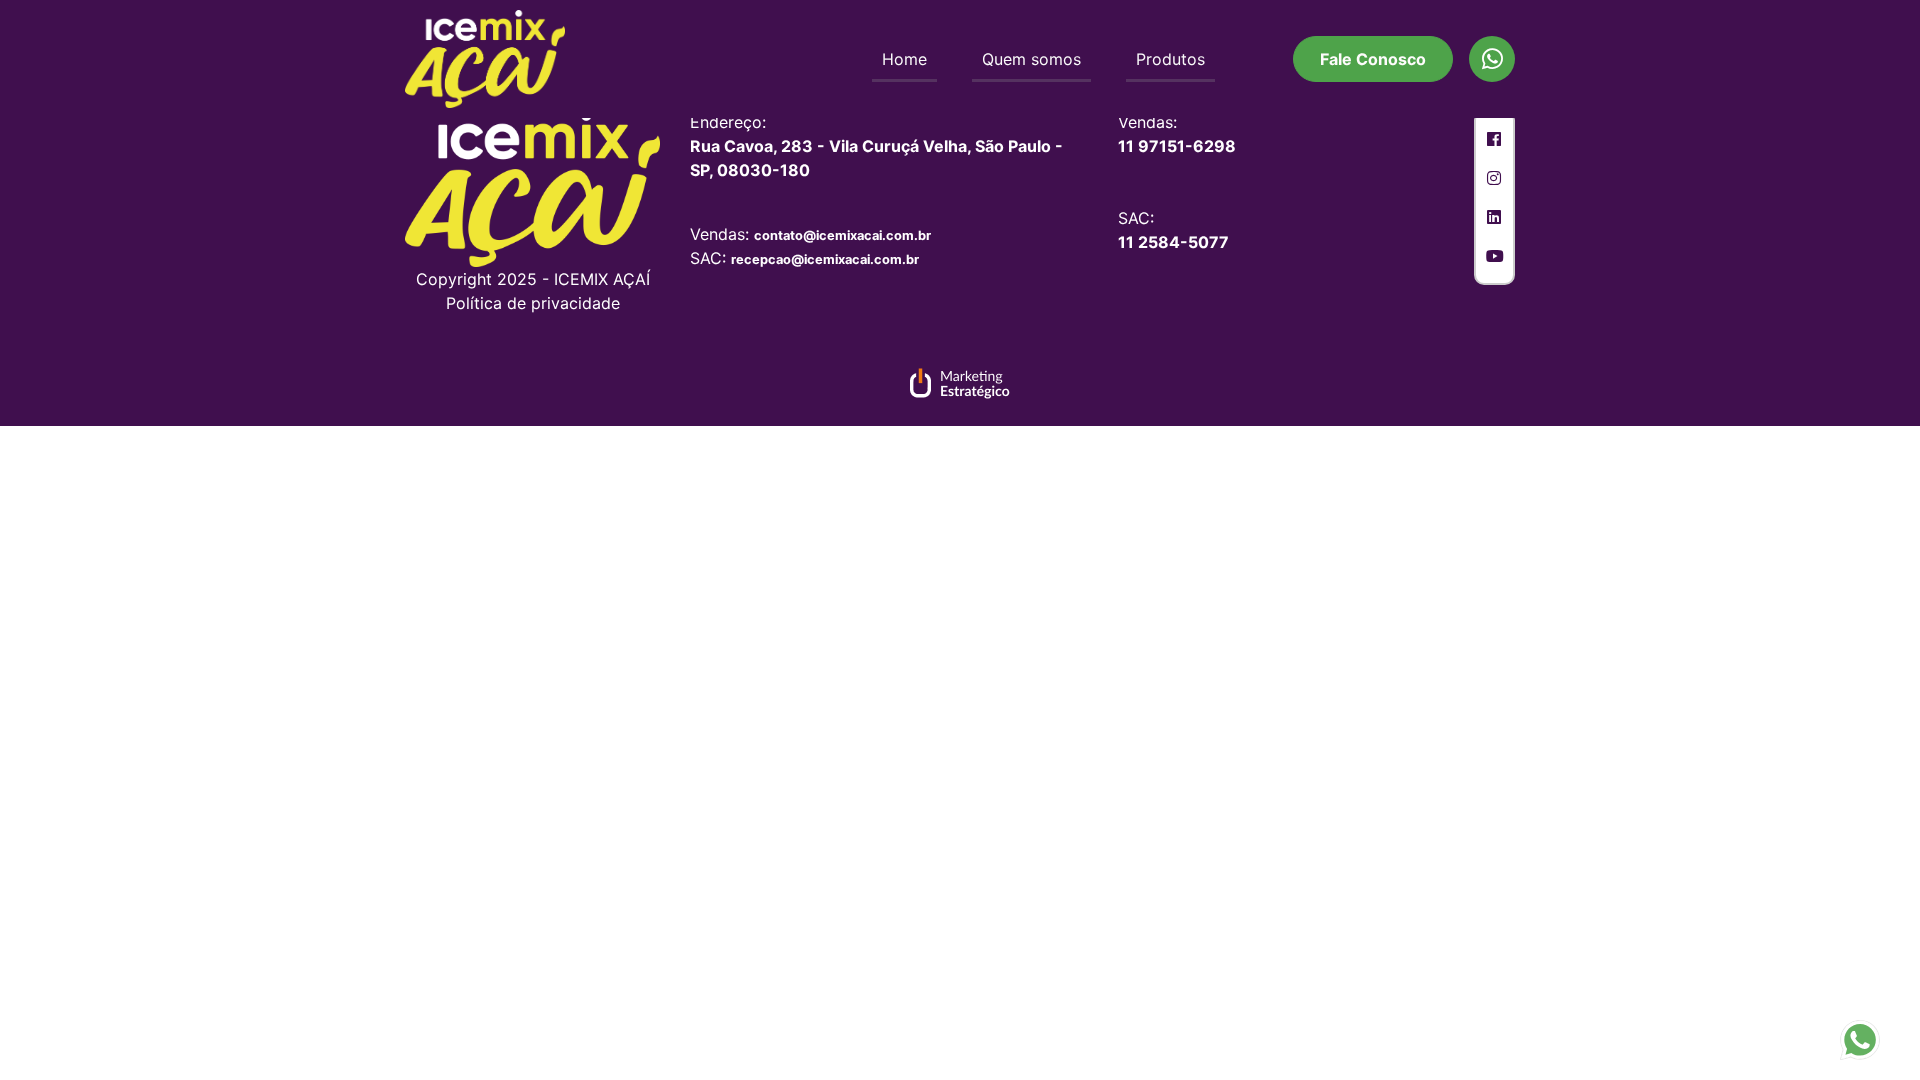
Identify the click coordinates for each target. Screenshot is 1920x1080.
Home (904, 59)
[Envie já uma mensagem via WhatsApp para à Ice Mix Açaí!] (1860, 1038)
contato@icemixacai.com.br (842, 235)
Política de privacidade (533, 303)
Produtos (1170, 59)
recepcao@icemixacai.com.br (825, 259)
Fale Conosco (1373, 59)
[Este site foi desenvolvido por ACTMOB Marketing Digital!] (960, 385)
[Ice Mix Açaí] (485, 58)
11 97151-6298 (1177, 146)
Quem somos (1031, 59)
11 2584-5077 (1173, 242)
